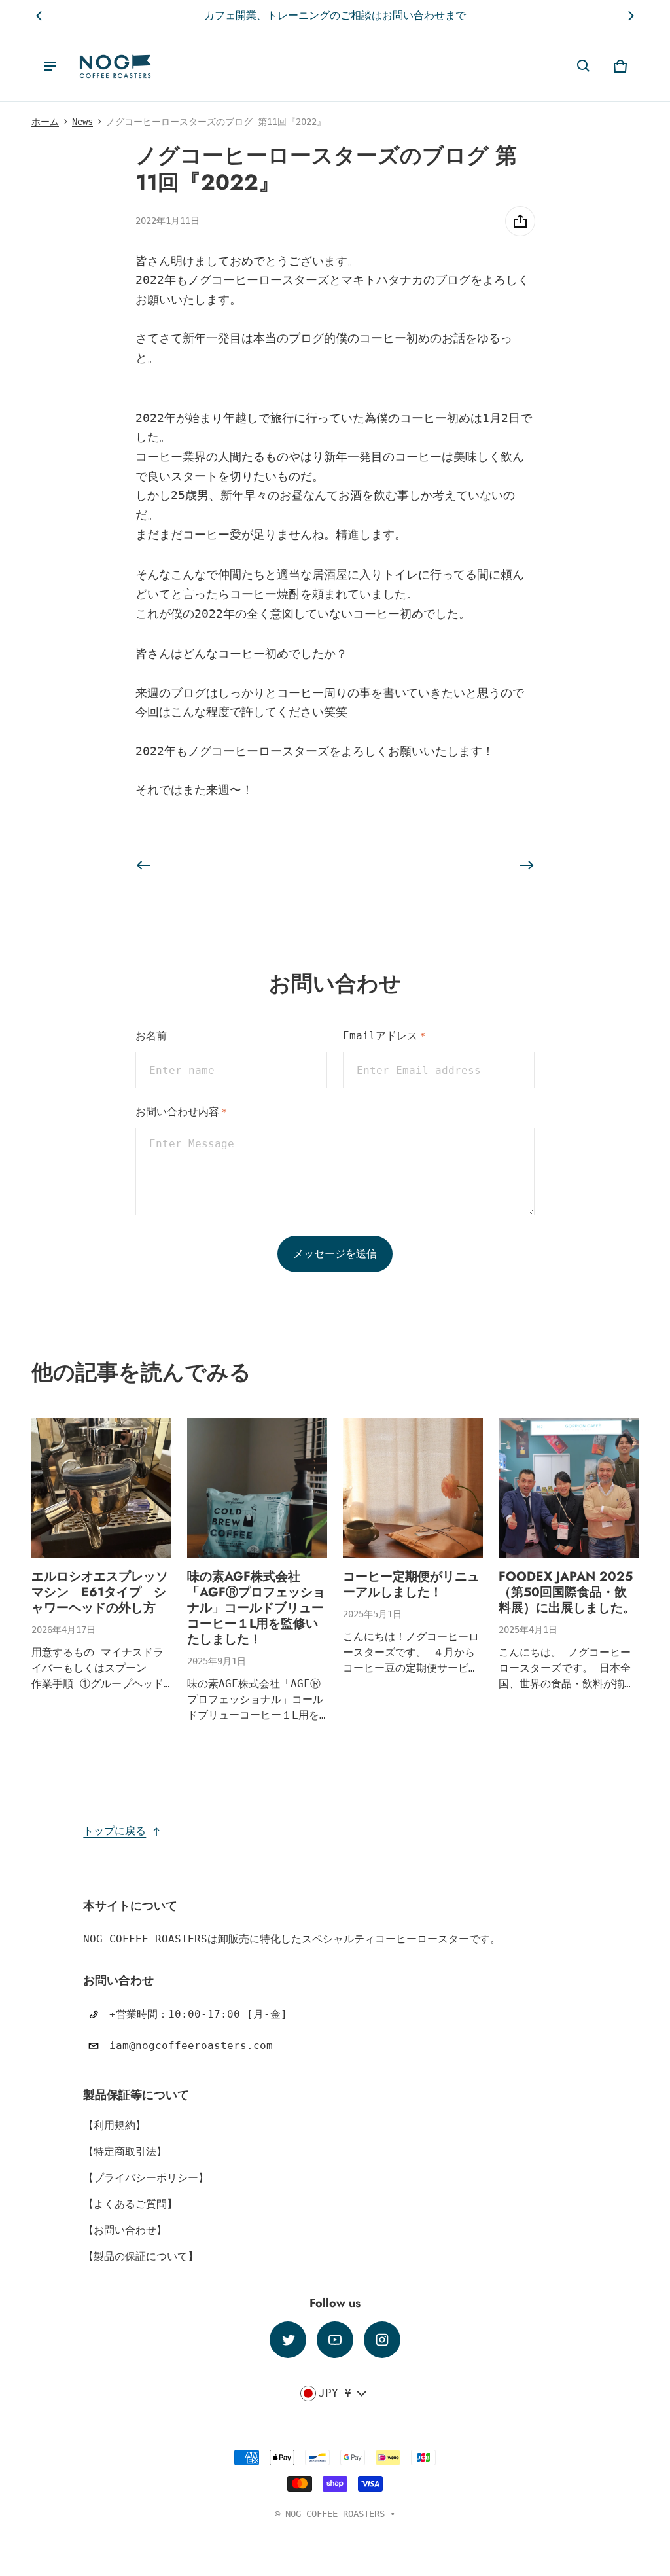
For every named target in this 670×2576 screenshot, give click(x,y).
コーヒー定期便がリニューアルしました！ (411, 1584)
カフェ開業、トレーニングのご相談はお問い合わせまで (335, 15)
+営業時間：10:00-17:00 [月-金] (198, 2014)
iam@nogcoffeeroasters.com (191, 2046)
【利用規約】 (115, 2125)
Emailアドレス (384, 1036)
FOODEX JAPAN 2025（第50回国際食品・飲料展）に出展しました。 (567, 1592)
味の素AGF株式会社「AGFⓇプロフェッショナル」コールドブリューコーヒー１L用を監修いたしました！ (256, 1607)
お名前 (151, 1036)
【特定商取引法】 (125, 2152)
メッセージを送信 (335, 1254)
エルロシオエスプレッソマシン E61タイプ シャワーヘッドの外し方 (100, 1592)
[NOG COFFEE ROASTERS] (115, 66)
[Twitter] (288, 2340)
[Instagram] (382, 2340)
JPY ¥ (335, 2393)
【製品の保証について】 (141, 2256)
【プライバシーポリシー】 (146, 2178)
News (82, 122)
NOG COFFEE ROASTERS (335, 2514)
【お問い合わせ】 (125, 2230)
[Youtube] (335, 2340)
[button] (584, 66)
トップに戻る (115, 1831)
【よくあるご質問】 (130, 2204)
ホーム (45, 122)
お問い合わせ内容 (181, 1112)
